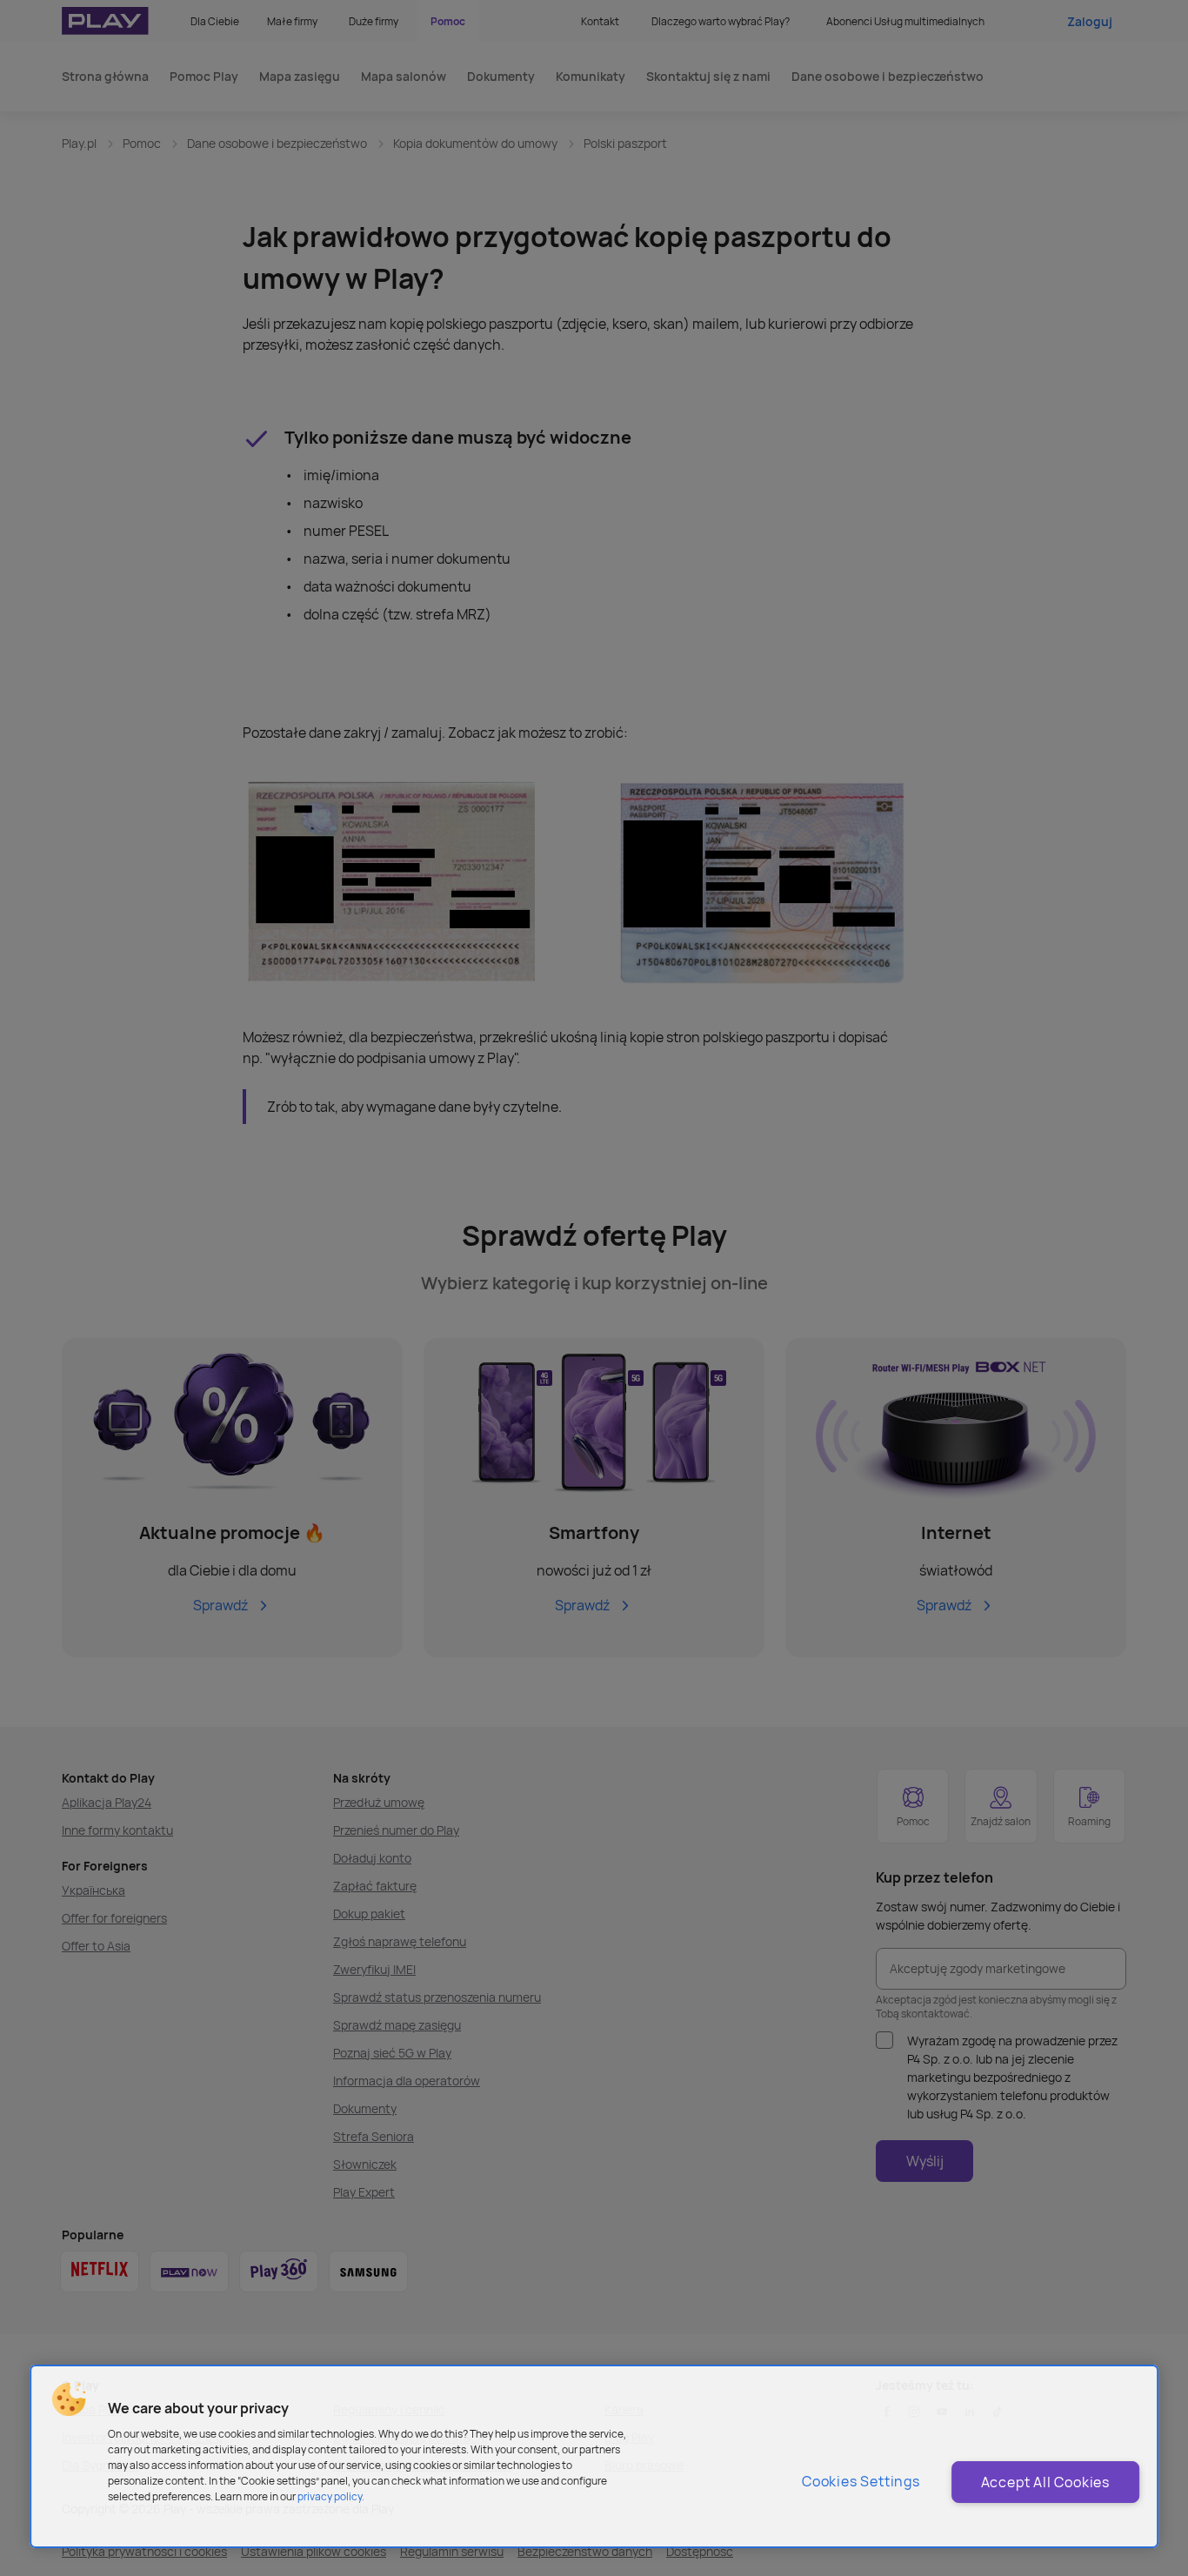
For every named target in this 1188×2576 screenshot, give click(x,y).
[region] (594, 2456)
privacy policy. (331, 2496)
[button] (69, 2399)
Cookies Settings (861, 2481)
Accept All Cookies (1045, 2482)
